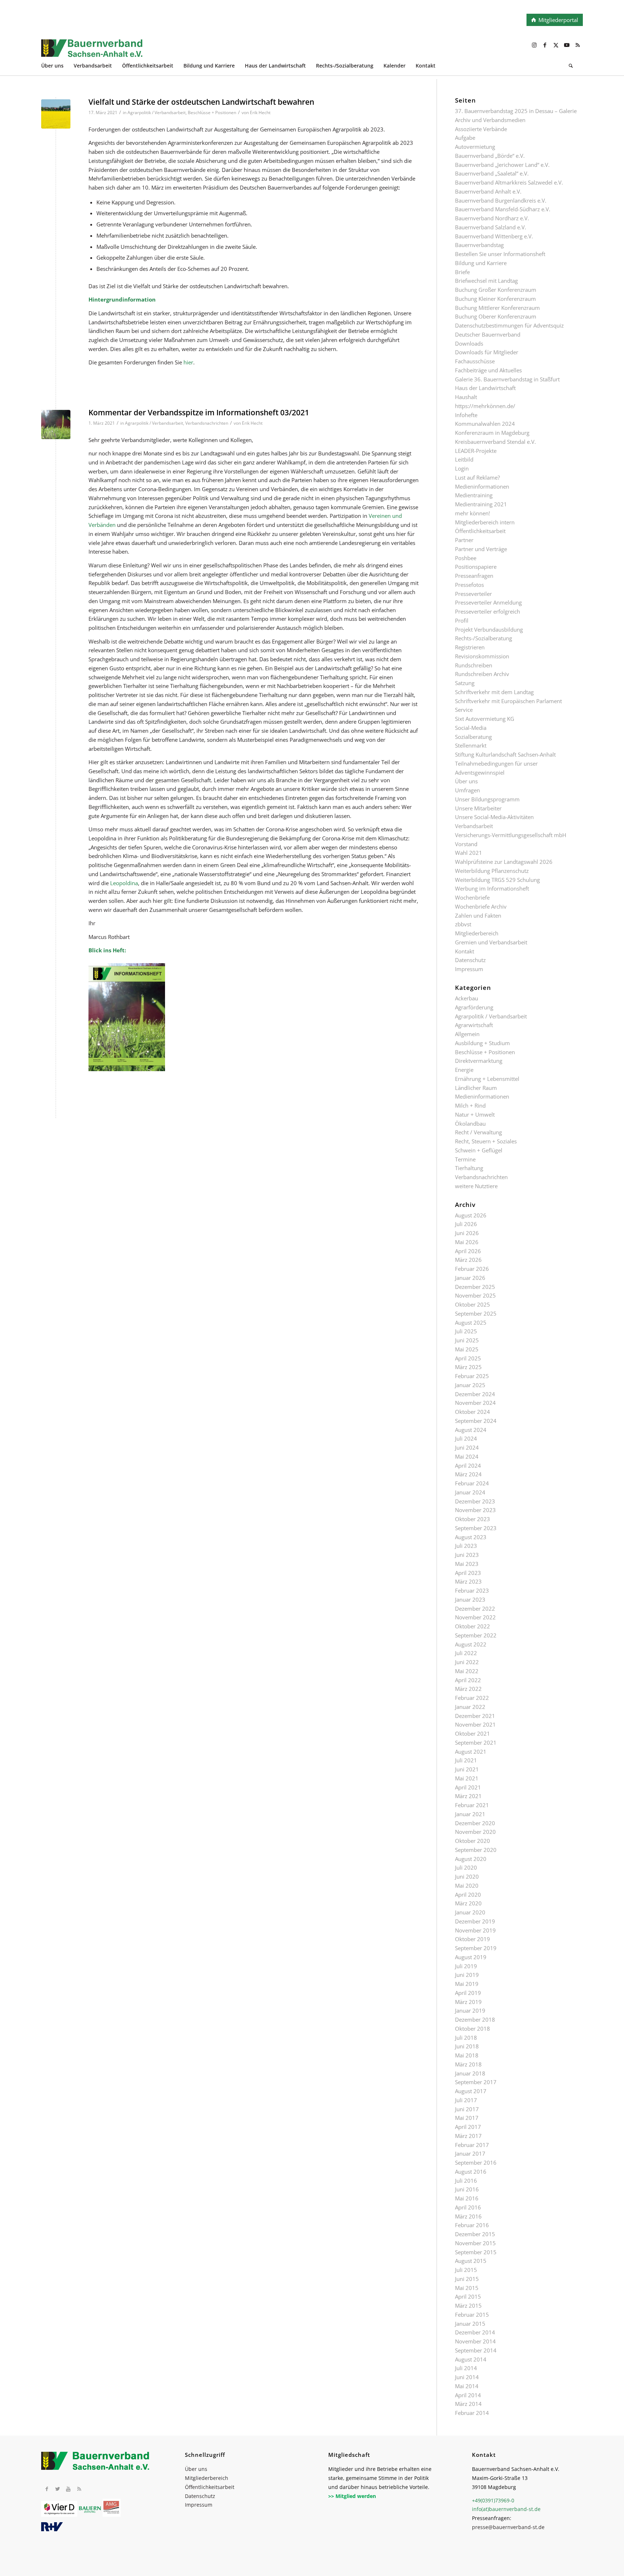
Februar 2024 (472, 1483)
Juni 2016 (467, 2189)
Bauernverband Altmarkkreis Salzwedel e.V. (509, 182)
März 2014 (468, 2404)
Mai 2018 (467, 2055)
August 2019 (471, 1957)
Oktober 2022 (473, 1626)
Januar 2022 (470, 1707)
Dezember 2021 (475, 1716)
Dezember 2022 (475, 1609)
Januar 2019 (470, 2010)
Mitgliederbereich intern (485, 522)
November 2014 (475, 2341)
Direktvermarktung (479, 1061)
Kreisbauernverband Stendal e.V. (495, 442)
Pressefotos (469, 585)
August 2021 (471, 1752)
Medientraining (474, 495)
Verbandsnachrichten (207, 423)
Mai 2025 (467, 1349)
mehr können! (473, 513)
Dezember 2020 (475, 1823)
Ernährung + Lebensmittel (487, 1079)
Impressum (469, 969)
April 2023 (468, 1573)
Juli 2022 (466, 1653)
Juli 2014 (466, 2368)
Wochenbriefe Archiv (481, 906)
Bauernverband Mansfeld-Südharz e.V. (503, 209)
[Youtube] (68, 2489)
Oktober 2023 (473, 1519)
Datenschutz (470, 960)
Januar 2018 (470, 2073)
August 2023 (471, 1537)
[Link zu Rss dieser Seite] (577, 45)
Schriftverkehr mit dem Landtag (494, 692)
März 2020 (468, 1903)
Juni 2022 (467, 1662)
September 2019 (476, 1948)
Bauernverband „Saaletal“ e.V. (492, 173)
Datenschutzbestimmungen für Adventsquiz (509, 325)
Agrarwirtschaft (474, 1025)
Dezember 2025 (475, 1287)
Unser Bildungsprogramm (487, 799)
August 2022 (471, 1644)
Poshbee (466, 558)
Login (462, 468)
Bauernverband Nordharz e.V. (492, 218)
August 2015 (471, 2261)
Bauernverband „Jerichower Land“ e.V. (502, 165)
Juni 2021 (467, 1769)
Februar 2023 (472, 1590)
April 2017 (468, 2127)
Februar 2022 (472, 1698)
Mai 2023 (467, 1564)
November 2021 (475, 1724)
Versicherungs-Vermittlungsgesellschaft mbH (511, 835)
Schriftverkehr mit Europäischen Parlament (508, 701)
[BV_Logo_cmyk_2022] (258, 52)
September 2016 (476, 2162)
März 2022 (468, 1689)
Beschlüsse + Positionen (212, 112)
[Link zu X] (556, 45)
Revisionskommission (482, 656)
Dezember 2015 (475, 2234)
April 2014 (468, 2395)
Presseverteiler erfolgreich (487, 611)
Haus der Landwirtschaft (485, 388)
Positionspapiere (476, 567)
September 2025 (476, 1313)
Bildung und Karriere (481, 263)
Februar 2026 (472, 1269)
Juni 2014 (467, 2377)
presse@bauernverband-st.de (508, 2527)
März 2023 (468, 1581)
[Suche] (571, 67)
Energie (464, 1070)
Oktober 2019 (473, 1939)
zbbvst (463, 924)
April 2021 (468, 1787)
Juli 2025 (466, 1331)
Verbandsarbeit (474, 826)
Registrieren (470, 647)
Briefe (462, 272)
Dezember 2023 (475, 1501)
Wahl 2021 (469, 853)
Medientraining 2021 (481, 504)
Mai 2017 (467, 2118)
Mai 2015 (467, 2288)
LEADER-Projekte (476, 451)
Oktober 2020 (473, 1841)
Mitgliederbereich (477, 933)
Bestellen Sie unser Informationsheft (500, 254)
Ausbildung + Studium (482, 1043)
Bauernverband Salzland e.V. (491, 227)
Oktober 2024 (473, 1412)
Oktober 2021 (473, 1733)
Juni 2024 (467, 1447)
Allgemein (467, 1034)
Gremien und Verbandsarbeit (491, 942)
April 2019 (468, 1993)
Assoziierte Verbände (481, 129)
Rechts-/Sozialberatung (484, 638)
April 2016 (468, 2207)
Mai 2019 (467, 1984)
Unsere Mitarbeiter (478, 808)
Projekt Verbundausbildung (489, 629)
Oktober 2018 (473, 2029)
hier (188, 362)
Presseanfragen (474, 576)
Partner (464, 540)
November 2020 (475, 1832)
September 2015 (476, 2252)
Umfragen (467, 790)
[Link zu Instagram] (534, 45)
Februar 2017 (472, 2145)
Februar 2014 (472, 2413)
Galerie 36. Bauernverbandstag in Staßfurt (507, 379)
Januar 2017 (470, 2153)
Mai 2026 (467, 1242)
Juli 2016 (466, 2181)
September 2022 (476, 1635)
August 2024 (471, 1430)
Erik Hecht (260, 112)
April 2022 (468, 1680)
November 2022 (475, 1617)
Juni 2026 (467, 1233)
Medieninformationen (482, 486)
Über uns (466, 781)
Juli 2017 (466, 2100)
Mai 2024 (467, 1456)
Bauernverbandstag (479, 245)
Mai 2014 (467, 2386)
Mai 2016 (467, 2198)
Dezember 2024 (475, 1394)
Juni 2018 (467, 2046)
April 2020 (468, 1895)
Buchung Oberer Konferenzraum (496, 316)
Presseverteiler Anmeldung (488, 602)
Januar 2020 (470, 1912)
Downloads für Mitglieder (487, 352)
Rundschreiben (474, 665)
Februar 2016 (472, 2225)
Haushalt (466, 397)
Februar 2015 (472, 2315)
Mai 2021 (467, 1778)
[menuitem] (57, 67)
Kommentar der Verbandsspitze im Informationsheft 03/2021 (199, 412)
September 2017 (476, 2082)
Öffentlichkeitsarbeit (480, 531)
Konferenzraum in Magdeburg (492, 433)
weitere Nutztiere (476, 1186)
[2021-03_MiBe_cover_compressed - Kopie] (56, 425)
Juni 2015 (467, 2279)
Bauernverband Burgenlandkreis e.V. (501, 200)
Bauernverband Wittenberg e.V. (494, 236)
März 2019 (468, 2002)
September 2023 (476, 1528)
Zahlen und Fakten (478, 915)
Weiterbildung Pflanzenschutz (492, 871)
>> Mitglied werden (352, 2496)
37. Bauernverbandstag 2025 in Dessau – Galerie (516, 111)
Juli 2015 (466, 2270)
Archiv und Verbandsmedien (490, 120)
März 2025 (468, 1367)
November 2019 (475, 1930)
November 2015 (475, 2243)
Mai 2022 (467, 1671)
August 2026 (471, 1215)
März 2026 (468, 1260)
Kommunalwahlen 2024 (485, 424)
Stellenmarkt (471, 745)
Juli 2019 (466, 1966)
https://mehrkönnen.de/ (485, 406)
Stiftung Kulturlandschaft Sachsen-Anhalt (505, 754)
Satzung (465, 683)
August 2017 (471, 2091)
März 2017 (468, 2136)
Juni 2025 (467, 1340)
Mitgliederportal (558, 20)
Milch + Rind (470, 1105)
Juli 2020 (466, 1867)
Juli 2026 (466, 1224)
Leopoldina (124, 883)
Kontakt (465, 951)
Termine (465, 1159)
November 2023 (475, 1510)
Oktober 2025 (473, 1304)
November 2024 (475, 1403)
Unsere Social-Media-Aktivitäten (494, 817)
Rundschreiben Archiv (482, 674)
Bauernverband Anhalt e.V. (488, 191)
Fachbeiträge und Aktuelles (488, 370)
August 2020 (471, 1859)
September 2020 (476, 1850)
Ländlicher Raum (476, 1088)
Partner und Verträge (481, 549)
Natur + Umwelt (475, 1114)
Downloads (469, 343)
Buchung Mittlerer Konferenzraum (497, 308)
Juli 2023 (466, 1546)
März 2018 (468, 2064)
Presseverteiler (473, 594)
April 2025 (468, 1358)
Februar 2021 (472, 1805)
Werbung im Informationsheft (492, 888)
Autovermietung (475, 147)
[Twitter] (57, 2489)
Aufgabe (465, 138)
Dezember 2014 (475, 2332)
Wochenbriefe (472, 897)
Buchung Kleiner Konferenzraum (495, 299)
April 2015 (468, 2296)
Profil (462, 620)
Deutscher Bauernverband (488, 334)
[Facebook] (47, 2489)
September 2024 (476, 1421)
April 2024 (468, 1465)
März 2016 (468, 2216)
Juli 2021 (466, 1760)
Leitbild (464, 459)
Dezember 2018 (475, 2019)
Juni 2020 (467, 1876)
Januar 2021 (470, 1814)
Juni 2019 (467, 1975)
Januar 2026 (470, 1278)
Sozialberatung (473, 737)
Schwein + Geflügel (479, 1150)
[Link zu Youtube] (567, 45)
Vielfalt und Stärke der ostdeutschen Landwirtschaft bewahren (201, 102)
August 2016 (471, 2172)
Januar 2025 (470, 1385)
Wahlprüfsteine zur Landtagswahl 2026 (504, 862)
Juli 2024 (466, 1438)
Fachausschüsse (475, 361)
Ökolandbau (470, 1124)
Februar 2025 (472, 1376)
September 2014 (476, 2350)
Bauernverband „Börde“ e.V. (490, 156)
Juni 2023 (467, 1555)
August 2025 (471, 1322)
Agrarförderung (474, 1007)
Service (464, 710)
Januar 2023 (470, 1599)
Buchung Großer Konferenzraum (496, 290)
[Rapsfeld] (56, 114)
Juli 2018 (466, 2038)
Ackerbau (467, 998)
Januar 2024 (470, 1492)
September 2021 (476, 1742)
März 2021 (468, 1796)
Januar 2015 (470, 2324)
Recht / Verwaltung (478, 1132)
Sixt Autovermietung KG (485, 719)
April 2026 (468, 1251)
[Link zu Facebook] (545, 45)
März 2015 (468, 2306)
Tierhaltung (469, 1168)
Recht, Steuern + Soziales (486, 1141)
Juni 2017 (467, 2109)
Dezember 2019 (475, 1921)
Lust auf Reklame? (477, 477)
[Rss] (79, 2489)
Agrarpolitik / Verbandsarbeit (157, 112)
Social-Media (471, 728)
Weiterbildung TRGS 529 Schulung (497, 880)
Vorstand (466, 844)
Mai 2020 (467, 1886)
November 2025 (475, 1295)
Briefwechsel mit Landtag (486, 281)
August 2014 (471, 2359)
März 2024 (468, 1474)
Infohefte (466, 415)
